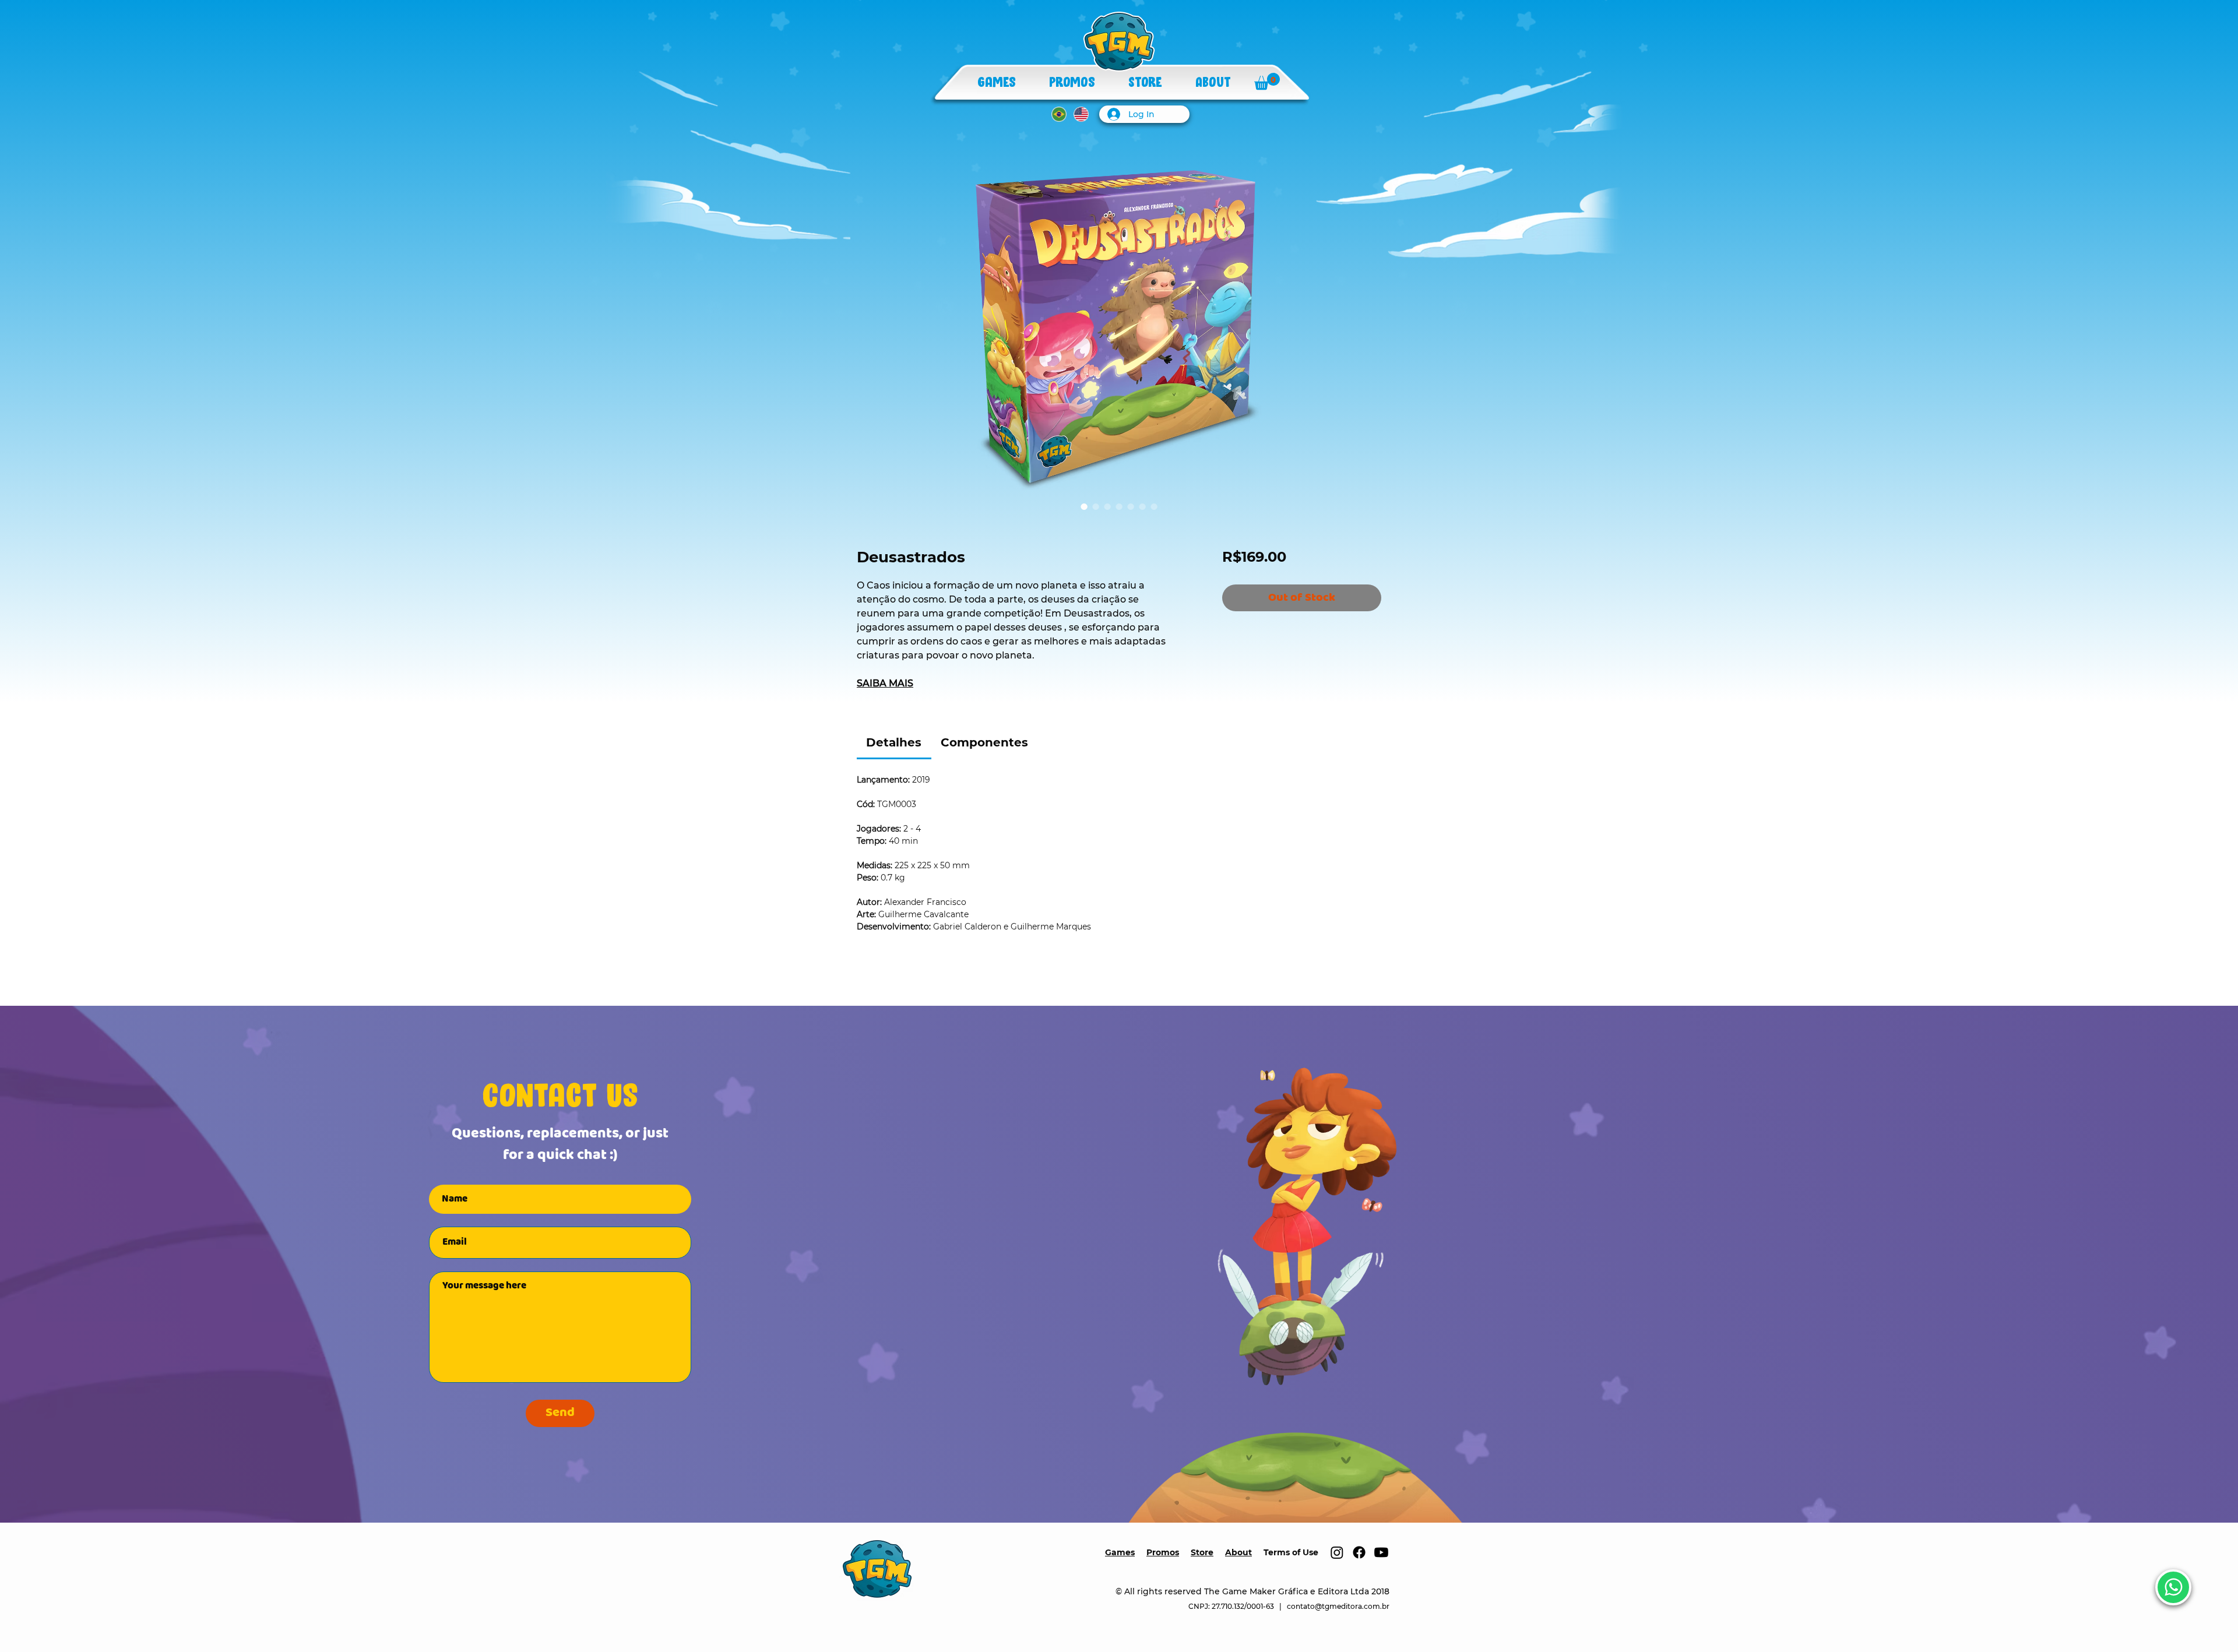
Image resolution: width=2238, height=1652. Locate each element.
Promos (1163, 1552)
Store (1202, 1552)
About (1238, 1552)
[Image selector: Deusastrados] (1084, 506)
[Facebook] (1359, 1552)
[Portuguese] (1059, 114)
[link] (894, 742)
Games (1120, 1552)
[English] (1081, 114)
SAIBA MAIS (885, 683)
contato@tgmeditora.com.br (1338, 1606)
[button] (1267, 81)
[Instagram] (1337, 1552)
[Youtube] (1381, 1552)
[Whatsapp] (2173, 1587)
